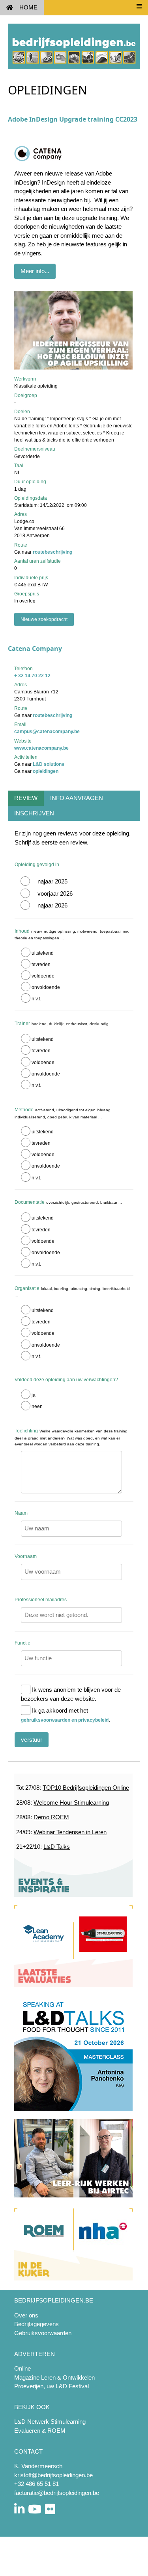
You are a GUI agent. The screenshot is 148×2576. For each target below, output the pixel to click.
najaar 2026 (52, 905)
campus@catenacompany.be (47, 732)
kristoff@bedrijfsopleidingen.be (53, 2475)
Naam (21, 1513)
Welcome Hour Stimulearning (71, 1803)
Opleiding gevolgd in (37, 865)
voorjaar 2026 (55, 893)
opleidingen (46, 771)
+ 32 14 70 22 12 (32, 676)
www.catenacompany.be (41, 748)
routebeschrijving (52, 552)
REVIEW (26, 798)
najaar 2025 (52, 881)
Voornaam (26, 1556)
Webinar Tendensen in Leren (70, 1832)
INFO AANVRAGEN (77, 798)
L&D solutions (49, 764)
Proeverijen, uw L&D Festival (52, 2386)
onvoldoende (46, 987)
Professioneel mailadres (41, 1600)
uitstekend (43, 953)
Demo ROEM (51, 1817)
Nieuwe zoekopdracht (44, 619)
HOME (28, 7)
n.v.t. (36, 999)
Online (22, 2368)
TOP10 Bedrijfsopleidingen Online (86, 1788)
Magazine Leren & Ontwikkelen (54, 2377)
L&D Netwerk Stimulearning (50, 2422)
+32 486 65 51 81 (37, 2484)
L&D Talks (57, 1847)
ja (34, 1395)
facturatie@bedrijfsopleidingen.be (57, 2493)
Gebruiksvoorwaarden (43, 2333)
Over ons (26, 2315)
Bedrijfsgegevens (37, 2324)
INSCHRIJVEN (34, 813)
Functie (22, 1643)
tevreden (41, 965)
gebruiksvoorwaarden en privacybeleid (65, 1720)
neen (37, 1406)
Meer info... (35, 271)
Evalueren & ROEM (40, 2431)
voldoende (43, 976)
